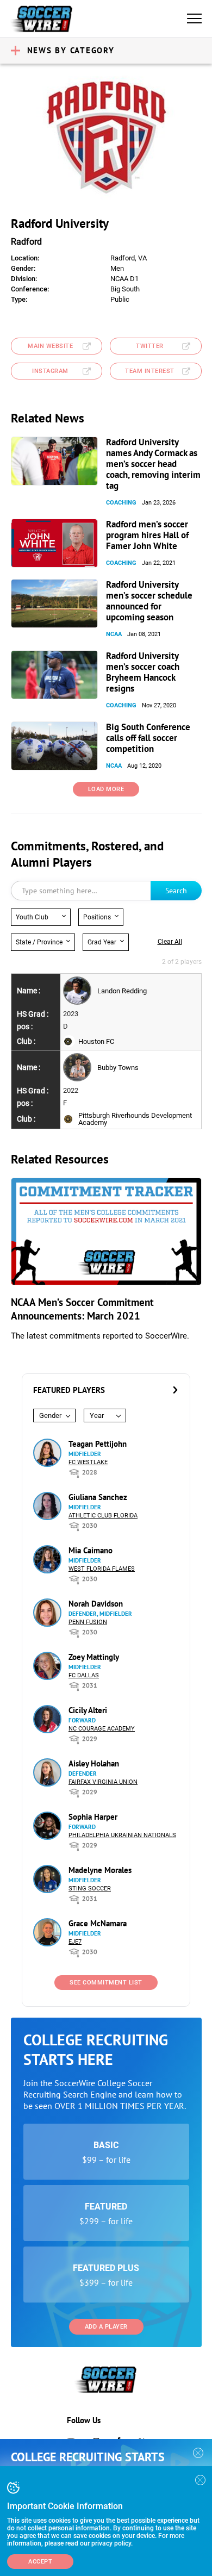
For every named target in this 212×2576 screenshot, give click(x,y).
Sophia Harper (93, 1817)
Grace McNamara (98, 1923)
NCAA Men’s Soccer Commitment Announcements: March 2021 (82, 1309)
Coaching (121, 503)
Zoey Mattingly (94, 1657)
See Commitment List (106, 1983)
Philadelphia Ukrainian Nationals (122, 1835)
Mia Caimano (91, 1550)
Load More (106, 789)
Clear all (170, 942)
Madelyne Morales (100, 1870)
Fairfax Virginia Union (103, 1782)
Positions (97, 917)
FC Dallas (84, 1675)
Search (176, 891)
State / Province (39, 942)
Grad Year (102, 942)
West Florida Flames (102, 1569)
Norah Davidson (96, 1604)
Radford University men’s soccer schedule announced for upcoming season (149, 601)
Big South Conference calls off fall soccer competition (148, 738)
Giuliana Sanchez (98, 1497)
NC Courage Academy (102, 1729)
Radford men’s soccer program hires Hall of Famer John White (147, 535)
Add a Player (106, 2327)
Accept (40, 2562)
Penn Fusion (88, 1622)
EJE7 (75, 1942)
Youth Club (32, 917)
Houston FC (96, 1041)
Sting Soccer (90, 1889)
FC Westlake (88, 1462)
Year (97, 1415)
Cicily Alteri (88, 1710)
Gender (50, 1415)
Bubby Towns (118, 1068)
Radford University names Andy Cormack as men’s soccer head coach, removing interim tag (153, 464)
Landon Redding (122, 991)
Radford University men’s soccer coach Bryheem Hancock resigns (143, 672)
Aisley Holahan (94, 1763)
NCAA (114, 634)
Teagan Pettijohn (98, 1444)
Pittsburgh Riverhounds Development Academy (135, 1119)
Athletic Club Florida (103, 1516)
